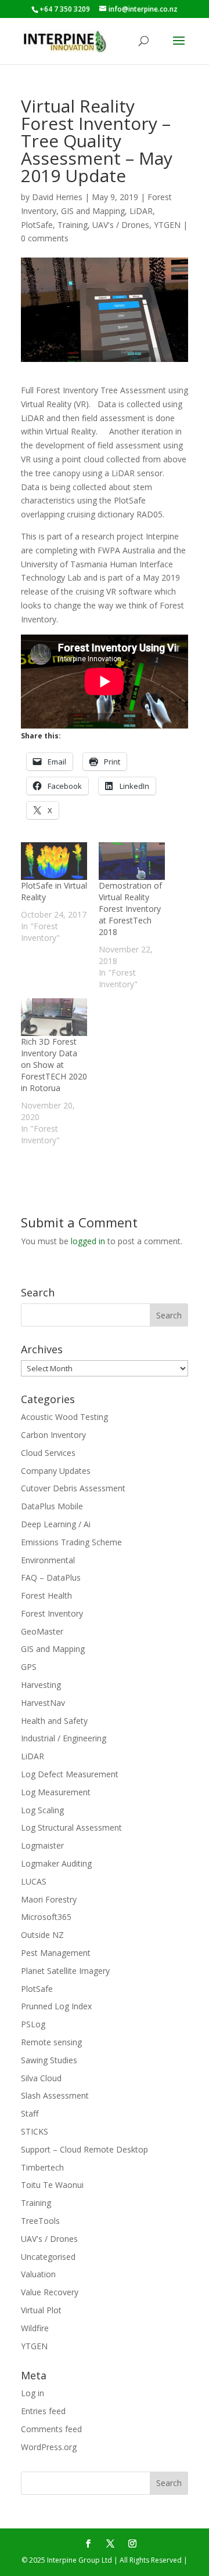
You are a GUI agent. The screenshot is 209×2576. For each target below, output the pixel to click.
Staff (30, 2113)
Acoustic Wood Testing (64, 1417)
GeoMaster (42, 1631)
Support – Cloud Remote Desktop (84, 2149)
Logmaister (42, 1845)
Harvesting (41, 1685)
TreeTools (40, 2221)
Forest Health (46, 1595)
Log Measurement (56, 1792)
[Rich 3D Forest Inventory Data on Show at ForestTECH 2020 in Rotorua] (54, 1017)
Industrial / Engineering (64, 1738)
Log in (33, 2393)
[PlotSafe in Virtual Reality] (54, 861)
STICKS (35, 2131)
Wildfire (35, 2328)
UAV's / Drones (121, 225)
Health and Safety (54, 1721)
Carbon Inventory (53, 1435)
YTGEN (167, 225)
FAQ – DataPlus (51, 1577)
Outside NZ (42, 1935)
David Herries (57, 197)
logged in (88, 1241)
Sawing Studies (49, 2060)
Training (73, 225)
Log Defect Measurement (70, 1774)
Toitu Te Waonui (52, 2185)
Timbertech (42, 2167)
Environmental (48, 1560)
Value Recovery (50, 2292)
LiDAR (141, 211)
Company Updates (56, 1471)
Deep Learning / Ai (56, 1524)
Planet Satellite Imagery (65, 1971)
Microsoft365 (46, 1917)
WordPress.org (49, 2447)
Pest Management (56, 1953)
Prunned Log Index (56, 2006)
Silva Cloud (41, 2078)
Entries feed (43, 2411)
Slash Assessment (55, 2095)
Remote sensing (51, 2042)
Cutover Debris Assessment (73, 1488)
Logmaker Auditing (56, 1863)
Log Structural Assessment (71, 1827)
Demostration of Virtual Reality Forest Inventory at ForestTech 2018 (130, 909)
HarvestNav (43, 1703)
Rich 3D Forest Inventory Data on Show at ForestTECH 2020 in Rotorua (54, 1065)
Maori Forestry (49, 1899)
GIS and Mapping (93, 211)
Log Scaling (42, 1810)
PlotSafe (37, 225)
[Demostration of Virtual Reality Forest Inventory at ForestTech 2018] (132, 861)
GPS (29, 1667)
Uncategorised (48, 2257)
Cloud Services (48, 1453)
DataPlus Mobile (52, 1506)
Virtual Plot (41, 2310)
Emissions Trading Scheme (71, 1542)
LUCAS (34, 1881)
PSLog (33, 2024)
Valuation (38, 2274)
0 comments (45, 238)
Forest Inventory (52, 1613)
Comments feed (51, 2429)
